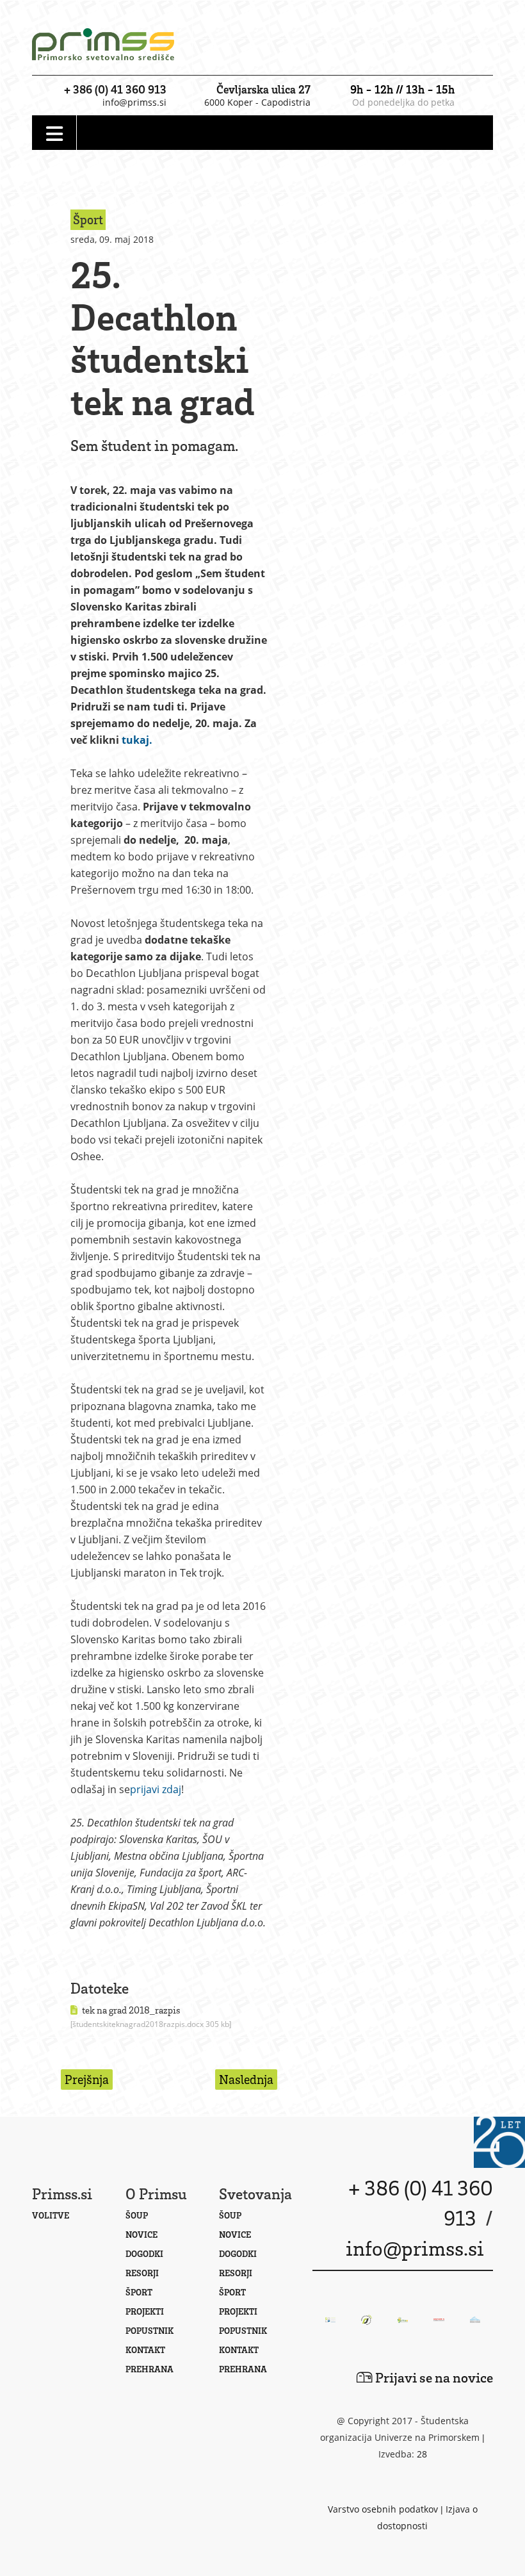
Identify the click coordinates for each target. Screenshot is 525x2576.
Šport (139, 2292)
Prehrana (149, 2369)
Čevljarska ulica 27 (263, 89)
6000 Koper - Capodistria (257, 102)
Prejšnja (87, 2079)
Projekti (145, 2311)
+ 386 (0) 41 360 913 (115, 89)
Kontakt (145, 2350)
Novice (141, 2234)
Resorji (142, 2273)
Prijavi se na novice (433, 2377)
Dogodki (144, 2253)
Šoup (137, 2215)
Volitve (51, 2215)
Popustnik (149, 2330)
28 (422, 2454)
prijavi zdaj (156, 1789)
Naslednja (246, 2079)
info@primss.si (134, 102)
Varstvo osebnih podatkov (383, 2509)
